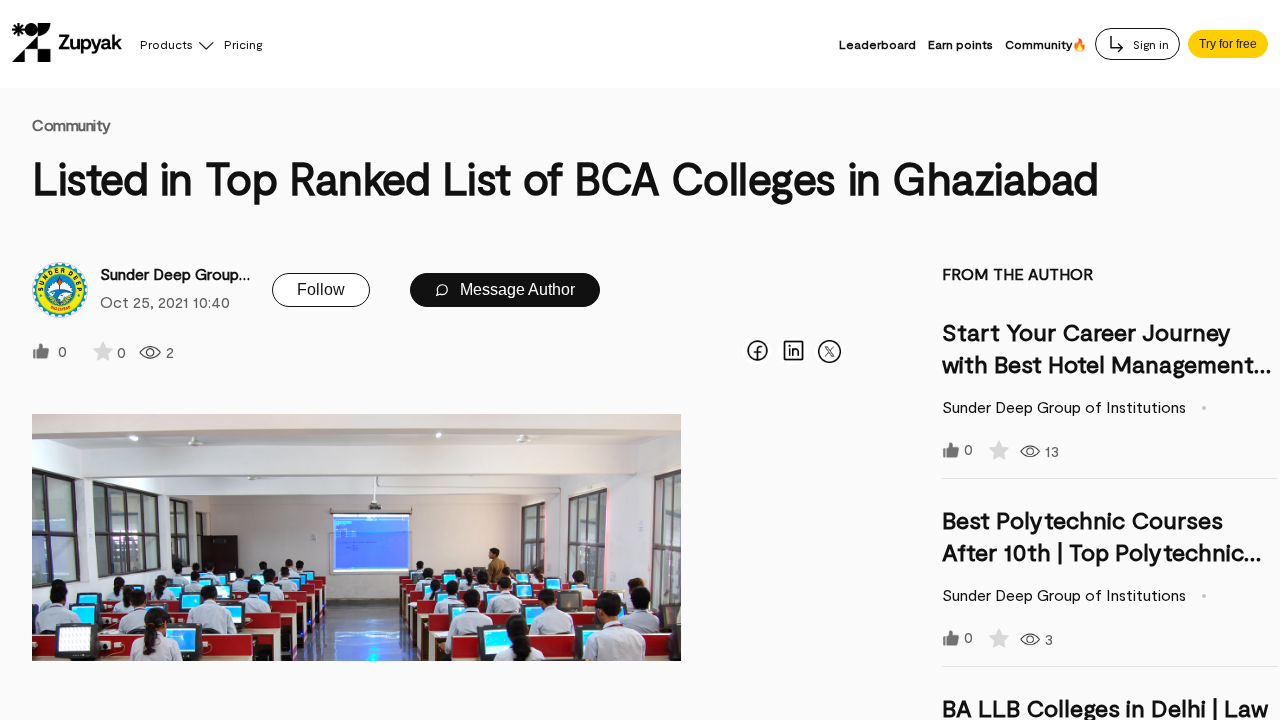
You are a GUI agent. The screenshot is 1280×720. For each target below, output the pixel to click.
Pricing (243, 44)
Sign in (1149, 44)
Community (71, 124)
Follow (321, 289)
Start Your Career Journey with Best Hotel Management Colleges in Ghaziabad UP (1098, 363)
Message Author (515, 289)
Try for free (1228, 44)
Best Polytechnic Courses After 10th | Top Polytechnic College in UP (1093, 551)
